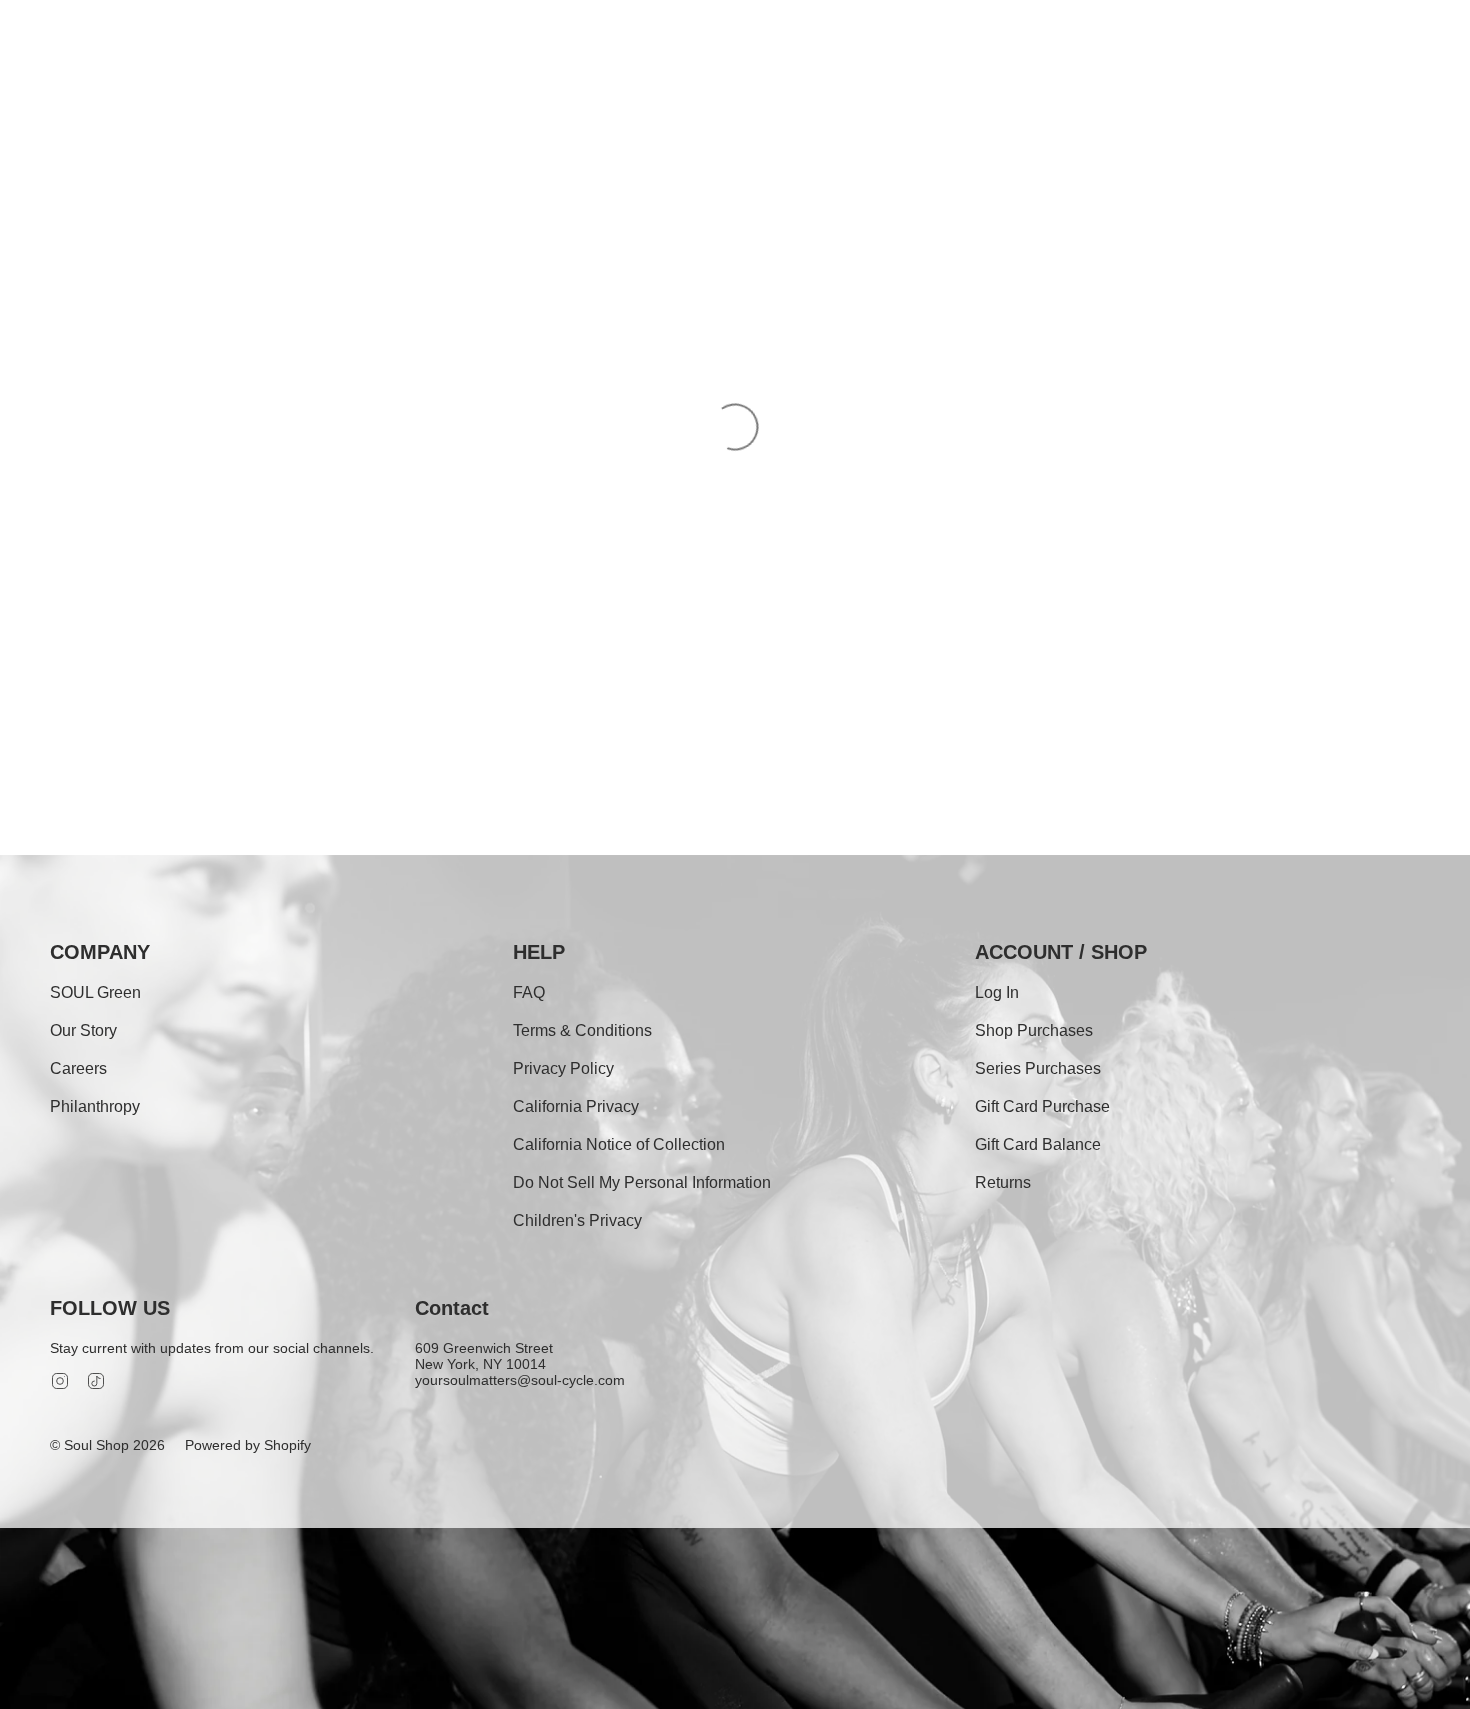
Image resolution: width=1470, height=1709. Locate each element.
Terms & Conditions (582, 1030)
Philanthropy (95, 1106)
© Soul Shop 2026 (107, 1445)
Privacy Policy (563, 1068)
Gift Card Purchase (1042, 1106)
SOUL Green (95, 992)
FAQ (529, 992)
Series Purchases (1038, 1068)
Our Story (83, 1030)
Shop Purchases (1034, 1030)
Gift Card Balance (1038, 1144)
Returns (1003, 1182)
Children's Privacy (577, 1220)
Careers (78, 1068)
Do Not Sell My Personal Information (642, 1182)
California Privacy (576, 1106)
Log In (997, 992)
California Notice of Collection (619, 1144)
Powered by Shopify (248, 1445)
